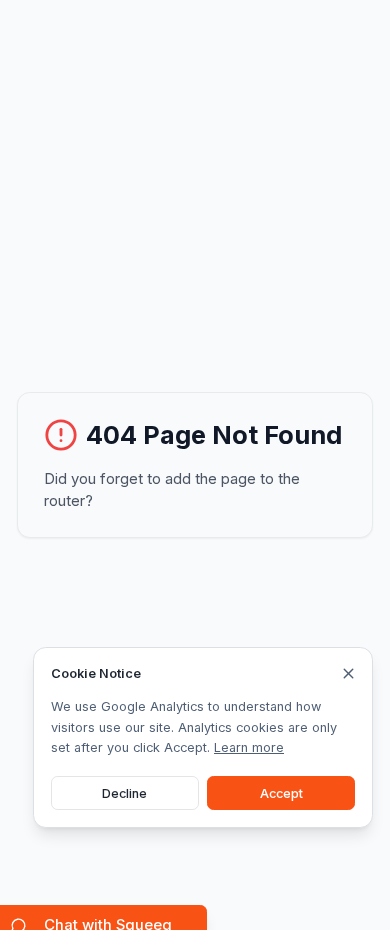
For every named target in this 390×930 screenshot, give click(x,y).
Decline (124, 793)
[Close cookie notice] (348, 673)
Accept (281, 793)
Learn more (249, 747)
